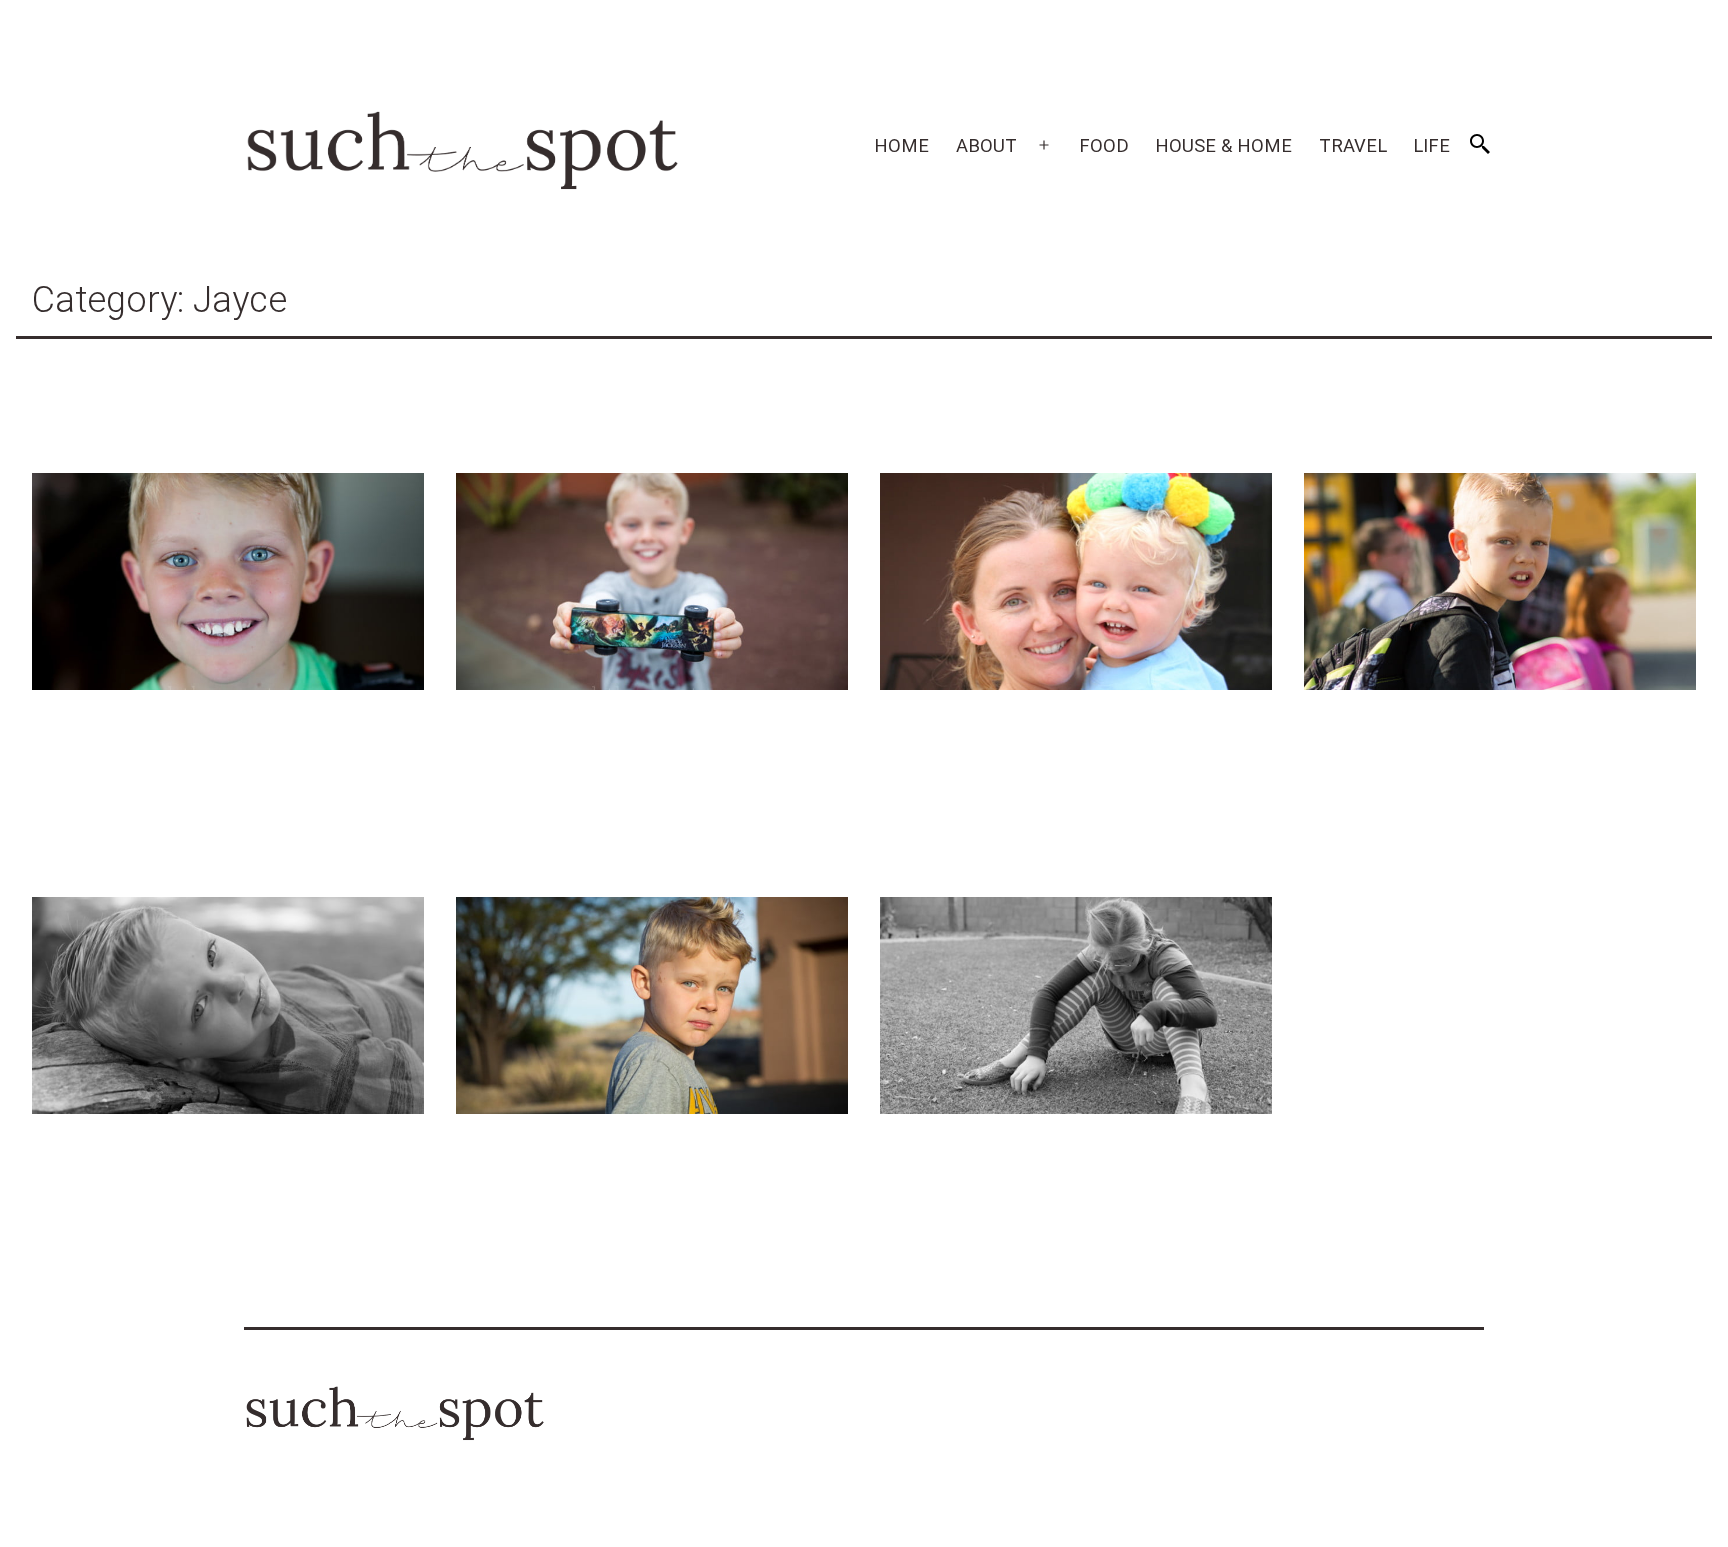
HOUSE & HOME (1223, 145)
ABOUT (986, 145)
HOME (901, 145)
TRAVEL (1353, 145)
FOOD (1104, 145)
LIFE (1431, 145)
